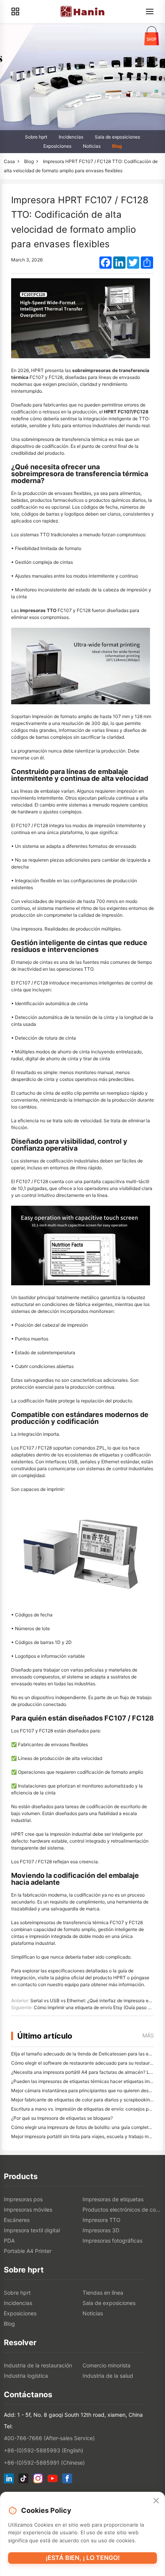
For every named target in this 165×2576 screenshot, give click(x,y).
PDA (9, 2241)
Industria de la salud (108, 2376)
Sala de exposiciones (117, 137)
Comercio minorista (106, 2365)
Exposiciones (57, 146)
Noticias (92, 146)
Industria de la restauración (38, 2365)
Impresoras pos (23, 2199)
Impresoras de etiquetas (113, 2199)
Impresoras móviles (28, 2210)
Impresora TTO (101, 2220)
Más (148, 2035)
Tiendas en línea (103, 2293)
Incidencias (71, 137)
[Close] (156, 2501)
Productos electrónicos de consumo (122, 2210)
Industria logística (26, 2376)
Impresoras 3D (101, 2230)
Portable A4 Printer (28, 2251)
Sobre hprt (36, 137)
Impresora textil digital (32, 2230)
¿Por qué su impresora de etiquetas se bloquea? (62, 2118)
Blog (117, 146)
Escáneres (17, 2220)
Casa (9, 161)
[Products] (15, 11)
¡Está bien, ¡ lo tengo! (83, 2558)
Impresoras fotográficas (112, 2241)
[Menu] (150, 11)
